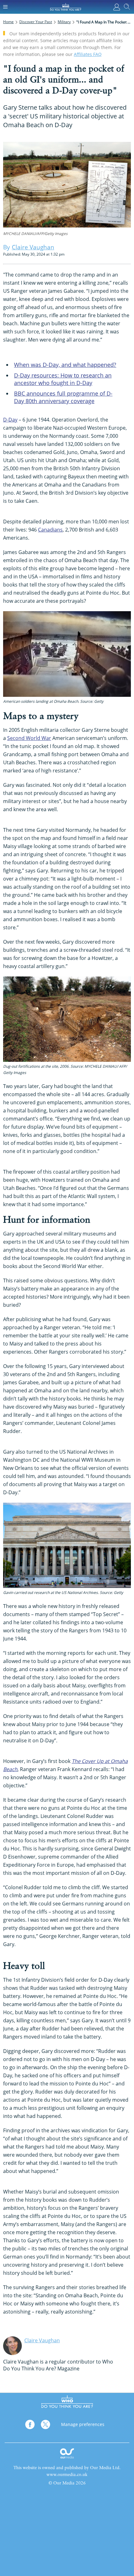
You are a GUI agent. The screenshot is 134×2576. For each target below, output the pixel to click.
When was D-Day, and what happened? (65, 365)
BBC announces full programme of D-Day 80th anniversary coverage (63, 397)
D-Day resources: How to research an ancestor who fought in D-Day (63, 379)
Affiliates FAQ (88, 54)
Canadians (50, 530)
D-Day (10, 420)
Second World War (29, 738)
